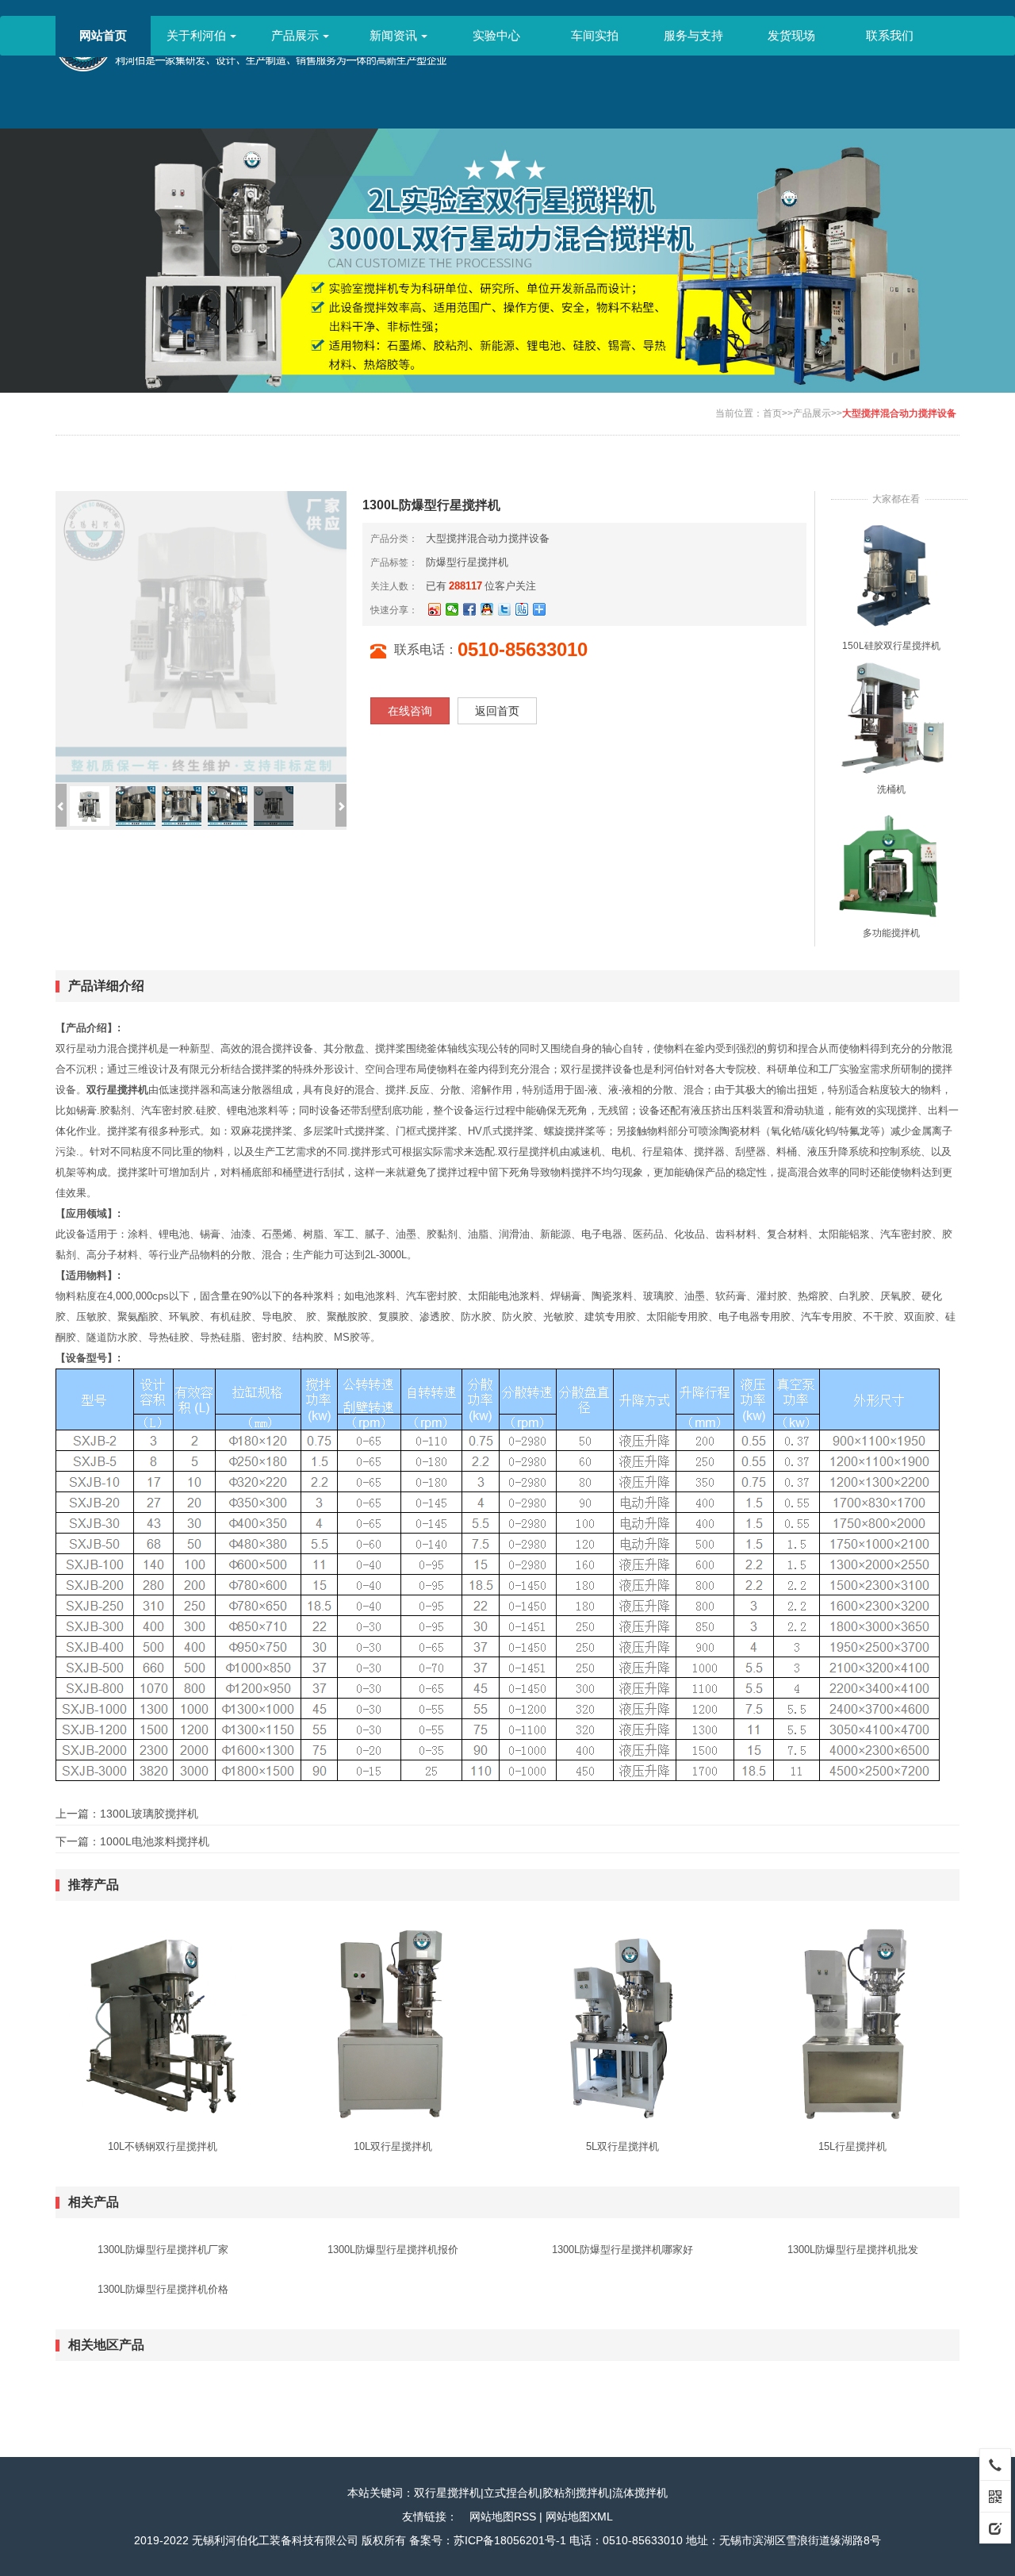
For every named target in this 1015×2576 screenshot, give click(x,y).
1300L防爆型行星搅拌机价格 (163, 2289)
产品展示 (295, 35)
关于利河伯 (196, 35)
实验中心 (496, 35)
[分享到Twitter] (504, 609)
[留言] (995, 2528)
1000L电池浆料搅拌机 (155, 1841)
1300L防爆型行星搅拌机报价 (393, 2250)
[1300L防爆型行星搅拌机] (891, 575)
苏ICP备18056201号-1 (510, 2540)
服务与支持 (693, 35)
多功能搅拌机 (891, 933)
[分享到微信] (452, 609)
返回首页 (497, 711)
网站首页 (103, 35)
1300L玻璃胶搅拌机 (149, 1814)
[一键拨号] (995, 2464)
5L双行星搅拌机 (622, 2146)
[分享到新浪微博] (435, 609)
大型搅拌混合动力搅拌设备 (899, 413)
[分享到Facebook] (469, 609)
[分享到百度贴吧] (522, 609)
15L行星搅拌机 (852, 2146)
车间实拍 (595, 35)
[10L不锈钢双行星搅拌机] (163, 2023)
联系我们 (890, 35)
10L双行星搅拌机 (393, 2146)
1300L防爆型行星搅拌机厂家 (163, 2250)
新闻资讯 (393, 35)
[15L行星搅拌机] (852, 2023)
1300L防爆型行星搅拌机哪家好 (622, 2250)
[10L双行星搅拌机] (393, 2023)
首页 (772, 413)
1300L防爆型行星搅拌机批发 (853, 2250)
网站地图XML (579, 2516)
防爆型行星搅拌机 (467, 562)
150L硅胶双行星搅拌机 (891, 646)
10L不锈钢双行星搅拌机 (163, 2146)
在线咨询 (410, 711)
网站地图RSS (503, 2516)
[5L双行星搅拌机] (622, 2023)
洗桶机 (891, 789)
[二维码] (995, 2496)
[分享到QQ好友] (487, 609)
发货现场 (791, 35)
